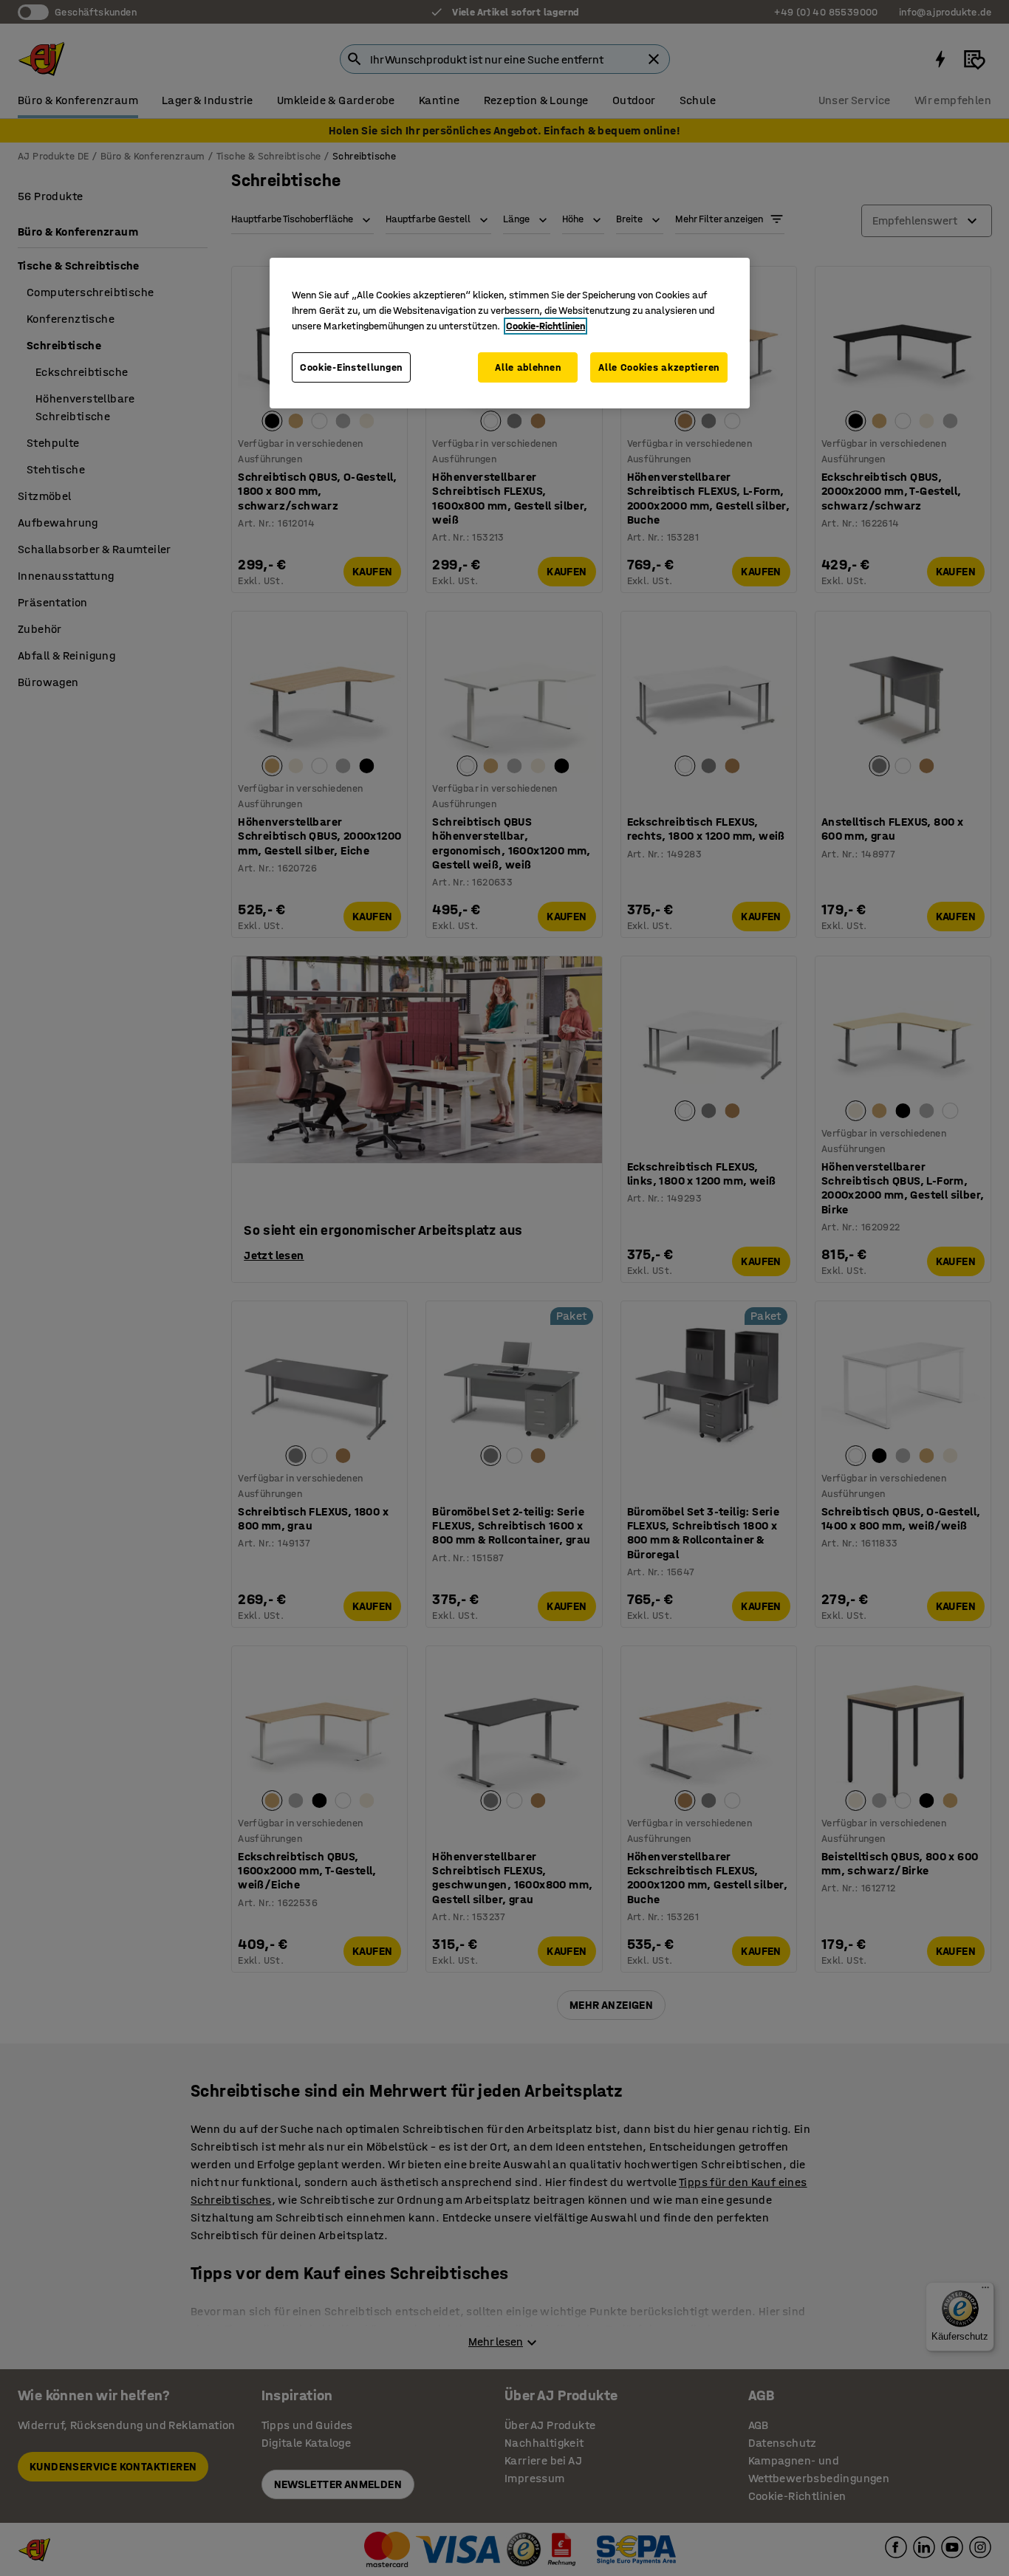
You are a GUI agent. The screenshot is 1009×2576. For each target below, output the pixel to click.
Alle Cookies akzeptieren (659, 367)
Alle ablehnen (528, 367)
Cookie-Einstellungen (351, 367)
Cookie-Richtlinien (545, 326)
